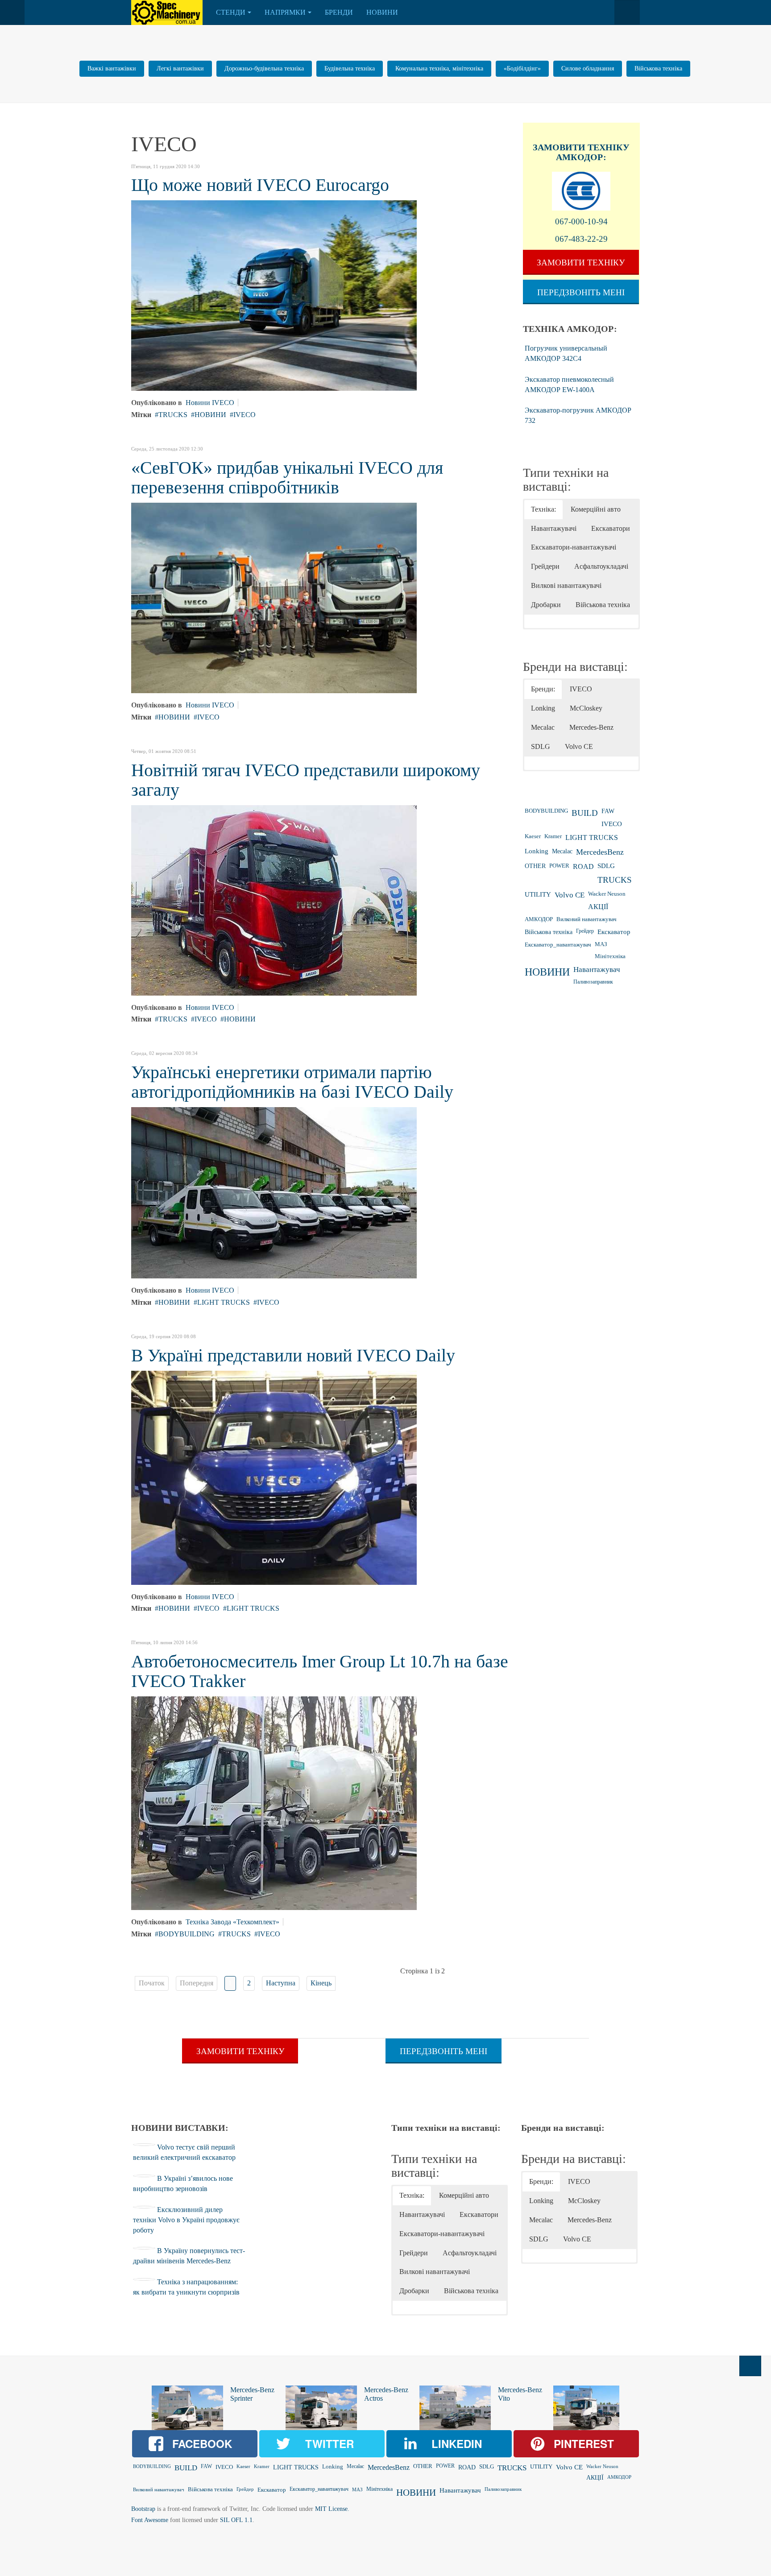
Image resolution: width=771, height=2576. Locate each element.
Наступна (281, 1983)
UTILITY (538, 894)
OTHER (535, 866)
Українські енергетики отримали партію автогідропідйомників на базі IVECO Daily (292, 1082)
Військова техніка (549, 932)
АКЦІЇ (598, 907)
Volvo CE (570, 895)
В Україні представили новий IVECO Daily (293, 1355)
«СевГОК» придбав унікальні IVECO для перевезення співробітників (287, 478)
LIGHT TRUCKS (224, 1302)
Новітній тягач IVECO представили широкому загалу (306, 780)
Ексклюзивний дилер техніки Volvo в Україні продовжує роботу (186, 2220)
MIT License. (332, 2509)
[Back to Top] (750, 2366)
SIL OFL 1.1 (236, 2520)
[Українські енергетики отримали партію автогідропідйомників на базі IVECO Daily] (274, 1192)
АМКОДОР (539, 919)
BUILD (585, 813)
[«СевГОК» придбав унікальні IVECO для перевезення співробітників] (274, 597)
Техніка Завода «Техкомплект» (232, 1922)
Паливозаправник (593, 982)
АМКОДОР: (581, 157)
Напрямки (285, 12)
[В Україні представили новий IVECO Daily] (274, 1477)
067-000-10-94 (581, 221)
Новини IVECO (210, 403)
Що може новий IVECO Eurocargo (260, 185)
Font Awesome (150, 2520)
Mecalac (562, 851)
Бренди (339, 12)
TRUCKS (173, 415)
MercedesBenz (600, 852)
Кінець (321, 1983)
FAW (608, 811)
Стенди (231, 12)
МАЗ (601, 944)
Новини (382, 12)
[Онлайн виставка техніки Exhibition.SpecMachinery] (167, 12)
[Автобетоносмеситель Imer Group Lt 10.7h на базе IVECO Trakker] (274, 1802)
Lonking (537, 851)
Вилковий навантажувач (587, 919)
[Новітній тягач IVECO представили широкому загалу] (274, 899)
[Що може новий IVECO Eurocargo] (274, 295)
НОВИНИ (210, 415)
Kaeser (533, 836)
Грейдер (585, 931)
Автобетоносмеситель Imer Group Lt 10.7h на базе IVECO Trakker (320, 1671)
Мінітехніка (610, 956)
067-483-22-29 (581, 239)
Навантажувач (597, 970)
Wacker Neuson (607, 894)
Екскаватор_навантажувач (558, 945)
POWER (559, 866)
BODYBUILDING (187, 1934)
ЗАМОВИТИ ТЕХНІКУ (581, 147)
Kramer (553, 836)
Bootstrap (143, 2509)
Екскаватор (614, 932)
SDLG (606, 866)
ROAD (583, 866)
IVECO (245, 415)
